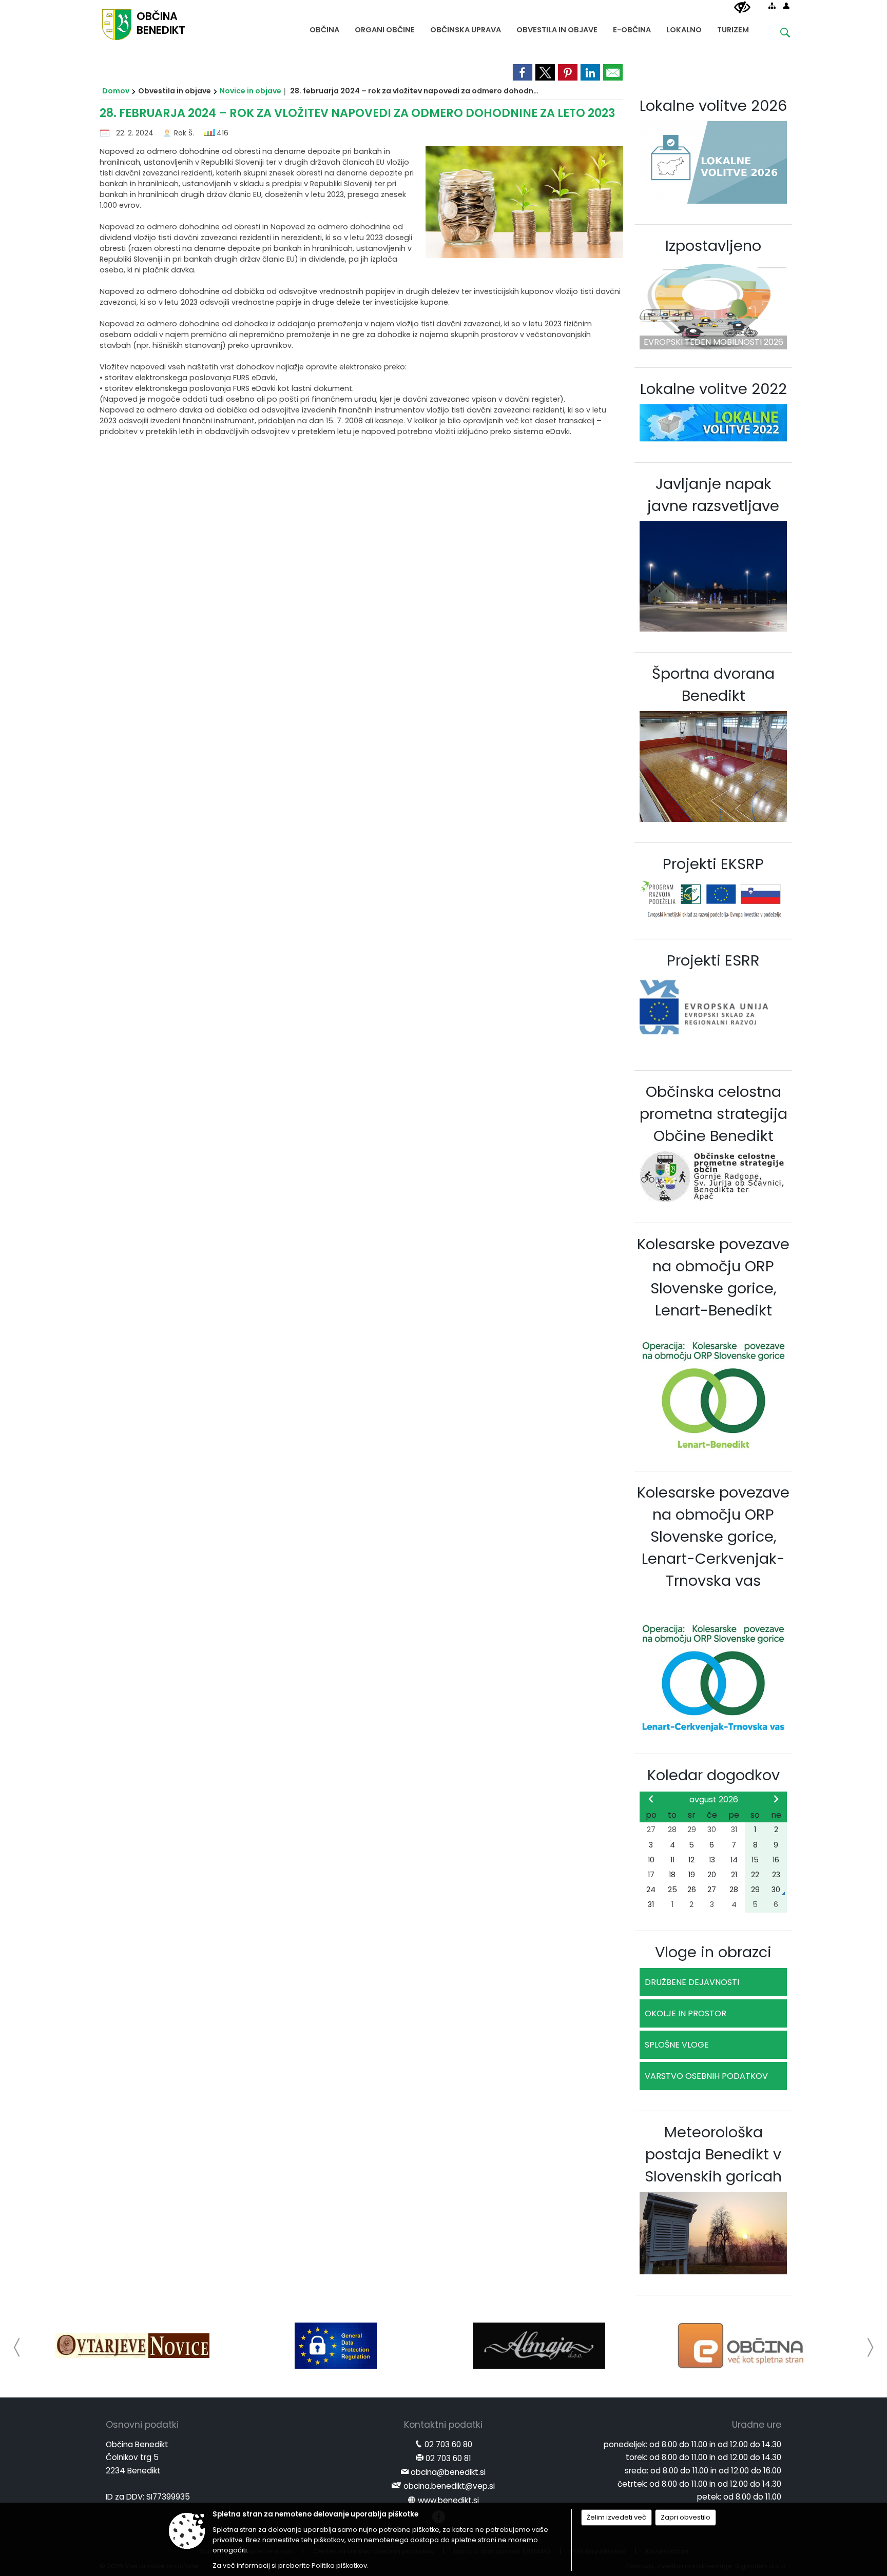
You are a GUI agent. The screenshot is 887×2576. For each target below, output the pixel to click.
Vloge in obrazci (713, 1952)
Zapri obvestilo (686, 2517)
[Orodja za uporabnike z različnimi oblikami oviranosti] (742, 8)
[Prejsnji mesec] (651, 1799)
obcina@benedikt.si (448, 2472)
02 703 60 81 (448, 2458)
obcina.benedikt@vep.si (449, 2486)
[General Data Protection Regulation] (336, 2346)
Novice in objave (250, 91)
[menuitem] (324, 27)
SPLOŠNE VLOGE (677, 2045)
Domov (116, 91)
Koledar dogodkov (714, 1775)
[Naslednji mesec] (776, 1799)
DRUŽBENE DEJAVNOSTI (692, 1982)
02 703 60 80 (448, 2444)
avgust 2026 (714, 1800)
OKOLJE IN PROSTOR (686, 2013)
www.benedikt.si (448, 2500)
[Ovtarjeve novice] (132, 2346)
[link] (523, 72)
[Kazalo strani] (772, 6)
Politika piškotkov (339, 2565)
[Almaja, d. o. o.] (539, 2346)
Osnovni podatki (142, 2425)
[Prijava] (786, 6)
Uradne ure (757, 2425)
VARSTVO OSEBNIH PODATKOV (706, 2076)
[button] (17, 2347)
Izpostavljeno (713, 246)
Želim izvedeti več (616, 2517)
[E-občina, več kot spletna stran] (743, 2346)
